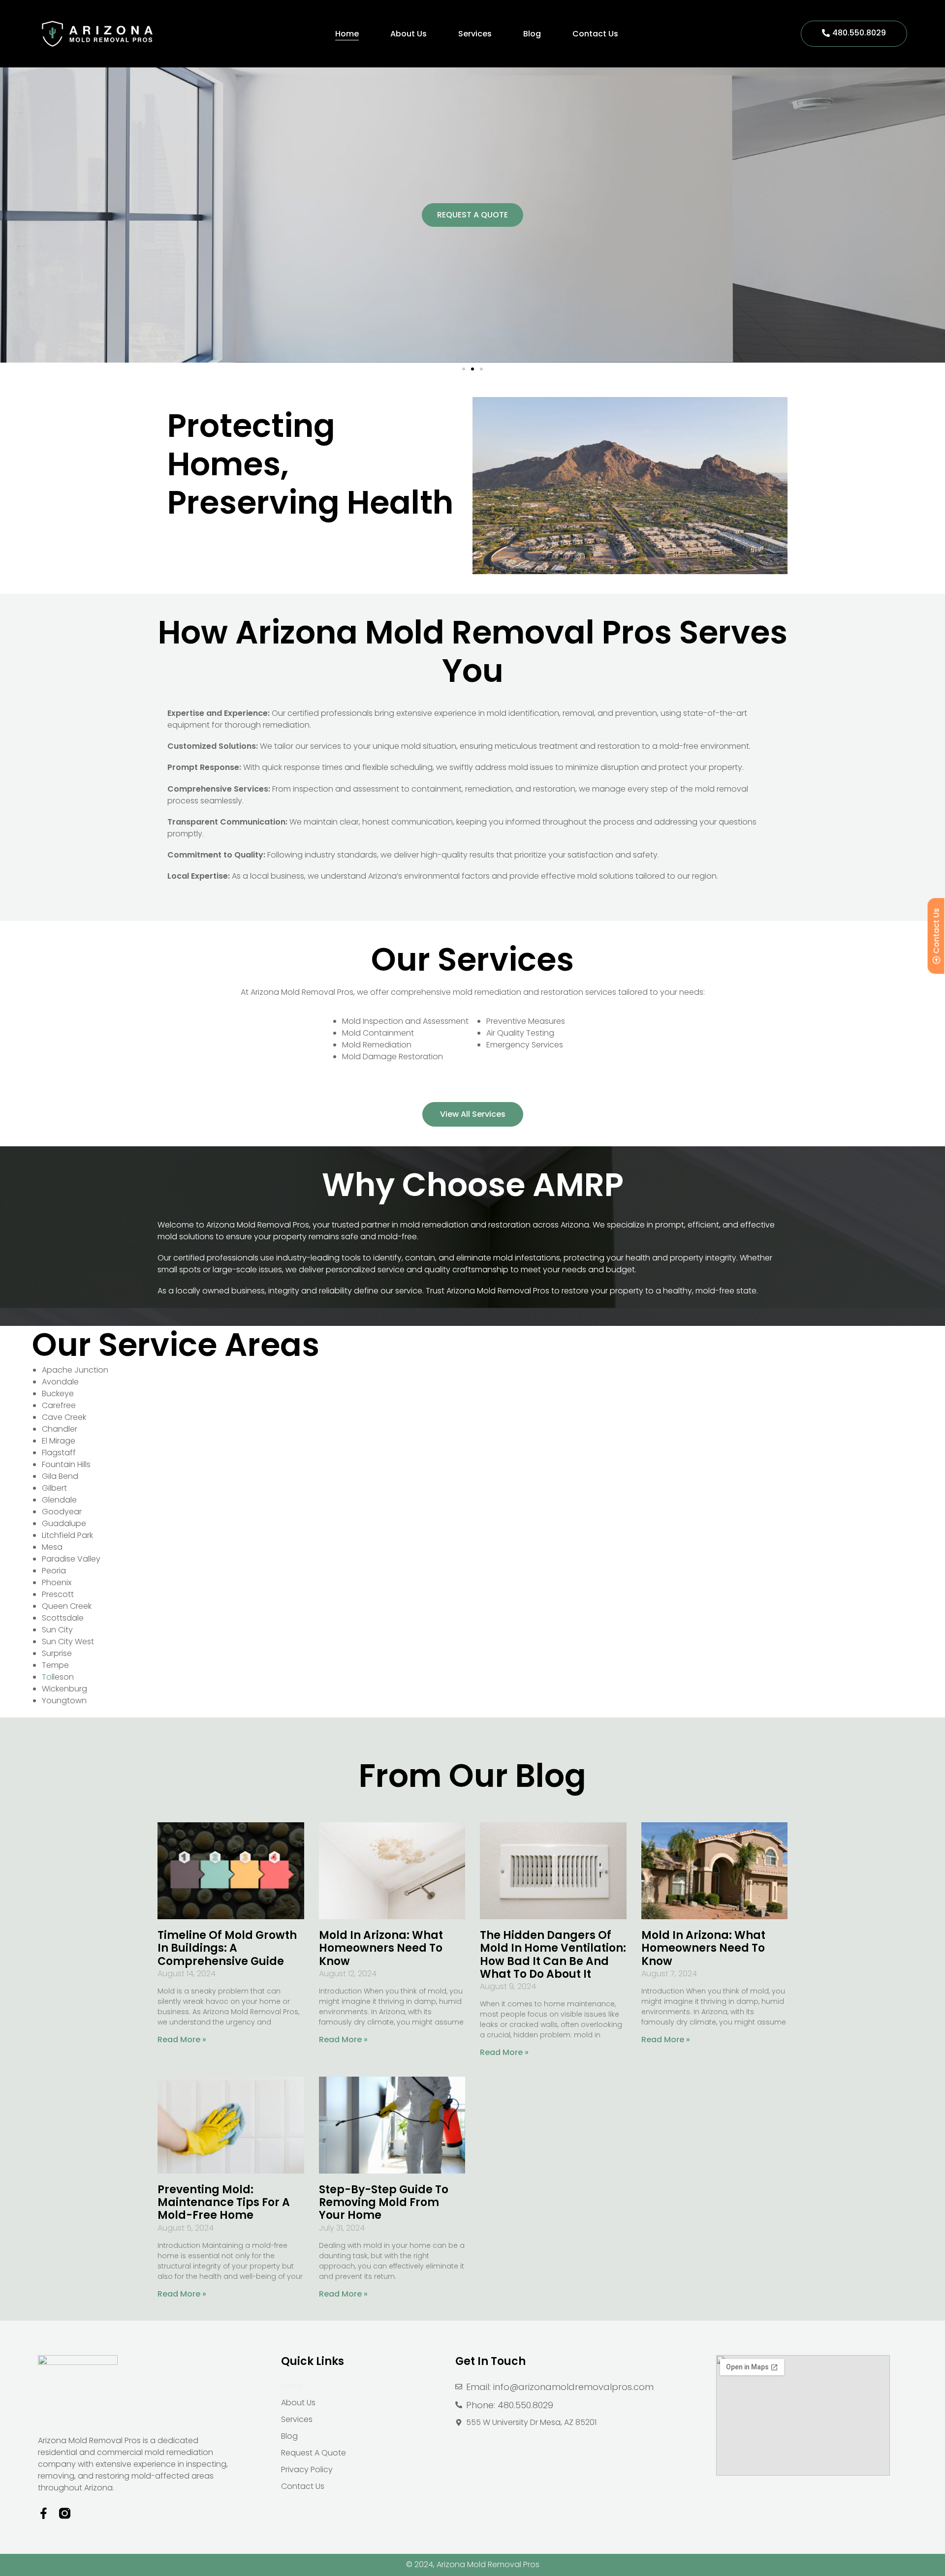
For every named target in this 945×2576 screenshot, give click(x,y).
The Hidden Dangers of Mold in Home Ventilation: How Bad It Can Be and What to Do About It (553, 1955)
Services (475, 34)
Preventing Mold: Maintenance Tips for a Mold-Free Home (224, 2203)
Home (347, 34)
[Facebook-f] (44, 2513)
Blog (532, 34)
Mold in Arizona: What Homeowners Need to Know (381, 1948)
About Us (409, 34)
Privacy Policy (307, 2469)
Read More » (182, 2039)
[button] (464, 369)
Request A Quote (314, 2453)
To (47, 1677)
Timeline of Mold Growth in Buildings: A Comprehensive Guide (227, 1948)
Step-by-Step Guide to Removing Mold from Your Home (384, 2203)
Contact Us (595, 34)
